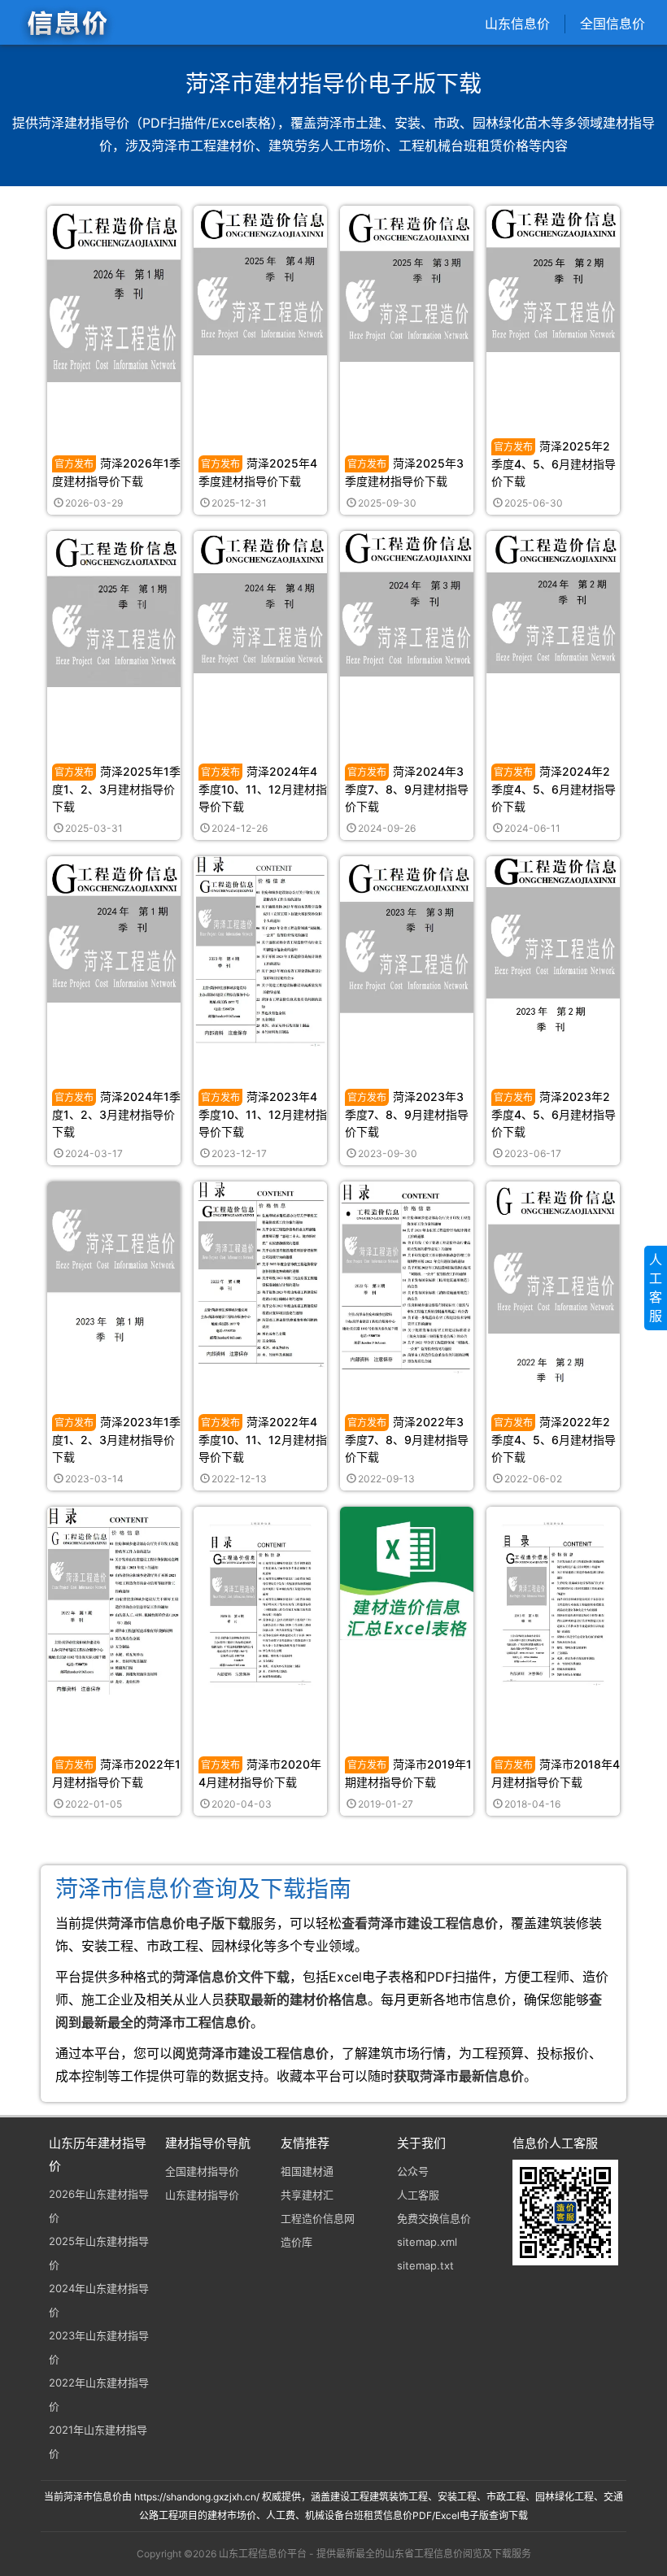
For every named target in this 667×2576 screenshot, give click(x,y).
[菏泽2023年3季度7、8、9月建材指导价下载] (407, 934)
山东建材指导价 (202, 2195)
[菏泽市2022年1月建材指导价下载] (114, 1600)
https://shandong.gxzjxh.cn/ (197, 2497)
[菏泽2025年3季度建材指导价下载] (407, 283)
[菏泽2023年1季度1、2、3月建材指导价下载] (114, 1271)
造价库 (296, 2242)
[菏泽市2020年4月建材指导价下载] (260, 1601)
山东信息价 (517, 24)
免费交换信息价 (434, 2218)
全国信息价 (613, 24)
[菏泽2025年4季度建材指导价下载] (260, 279)
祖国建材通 (307, 2171)
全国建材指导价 (202, 2171)
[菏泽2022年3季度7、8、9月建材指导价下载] (407, 1277)
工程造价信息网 (318, 2218)
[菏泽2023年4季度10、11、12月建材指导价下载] (260, 950)
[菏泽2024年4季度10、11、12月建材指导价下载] (260, 601)
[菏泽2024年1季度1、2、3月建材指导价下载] (114, 928)
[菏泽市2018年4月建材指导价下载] (553, 1601)
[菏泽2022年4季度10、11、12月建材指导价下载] (260, 1274)
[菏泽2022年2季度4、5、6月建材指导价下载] (553, 1282)
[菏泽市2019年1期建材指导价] (407, 1573)
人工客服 (418, 2195)
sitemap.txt (425, 2265)
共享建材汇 (307, 2195)
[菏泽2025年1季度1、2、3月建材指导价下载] (114, 608)
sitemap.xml (427, 2242)
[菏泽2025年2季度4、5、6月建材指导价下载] (553, 278)
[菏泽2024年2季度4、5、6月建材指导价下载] (553, 601)
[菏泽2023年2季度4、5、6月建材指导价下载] (553, 944)
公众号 (413, 2171)
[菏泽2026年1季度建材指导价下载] (114, 293)
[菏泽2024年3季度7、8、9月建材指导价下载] (407, 603)
